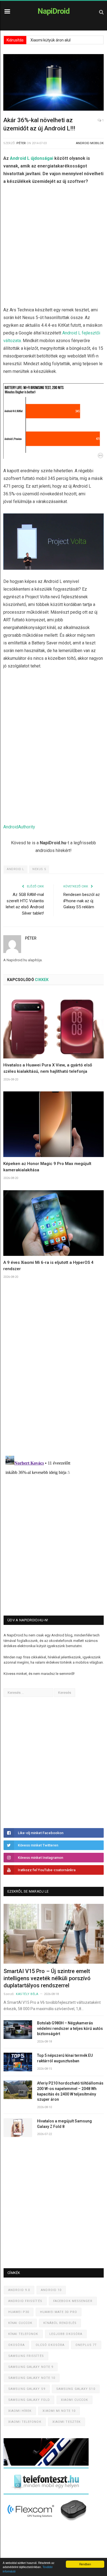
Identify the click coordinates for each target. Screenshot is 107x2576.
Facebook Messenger (73, 2301)
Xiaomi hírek (20, 2411)
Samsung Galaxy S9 (27, 2389)
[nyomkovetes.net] (48, 2523)
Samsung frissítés (26, 2356)
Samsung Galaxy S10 (76, 2389)
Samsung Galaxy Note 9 (31, 2367)
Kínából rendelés (60, 2323)
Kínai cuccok (20, 2323)
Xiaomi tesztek (67, 2422)
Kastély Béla (27, 1994)
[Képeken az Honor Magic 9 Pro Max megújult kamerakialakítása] (54, 1124)
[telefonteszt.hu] (46, 2493)
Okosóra (16, 2345)
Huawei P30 (19, 2312)
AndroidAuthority (19, 827)
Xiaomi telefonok (25, 2422)
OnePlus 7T (86, 2345)
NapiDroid (54, 11)
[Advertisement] (54, 247)
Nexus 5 (39, 869)
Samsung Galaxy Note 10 (32, 2378)
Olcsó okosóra (50, 2345)
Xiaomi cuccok (74, 2400)
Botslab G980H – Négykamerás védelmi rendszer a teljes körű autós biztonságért (70, 2028)
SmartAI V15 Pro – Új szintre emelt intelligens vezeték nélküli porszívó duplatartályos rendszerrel (47, 1978)
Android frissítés (25, 2301)
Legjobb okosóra (66, 2334)
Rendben (85, 2564)
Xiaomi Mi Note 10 (59, 2411)
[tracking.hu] (46, 2464)
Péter (21, 143)
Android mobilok (90, 143)
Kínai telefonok (23, 2334)
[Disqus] (54, 1374)
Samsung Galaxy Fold (29, 2400)
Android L (16, 869)
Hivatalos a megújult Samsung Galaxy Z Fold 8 (64, 2124)
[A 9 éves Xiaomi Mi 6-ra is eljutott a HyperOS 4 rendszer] (54, 1223)
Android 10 (51, 2290)
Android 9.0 (19, 2290)
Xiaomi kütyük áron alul (50, 40)
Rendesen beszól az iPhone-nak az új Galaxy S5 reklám (82, 901)
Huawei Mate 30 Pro (59, 2312)
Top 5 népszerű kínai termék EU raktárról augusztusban (65, 2058)
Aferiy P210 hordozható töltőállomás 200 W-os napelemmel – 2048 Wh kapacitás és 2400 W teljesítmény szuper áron (70, 2091)
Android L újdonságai (32, 158)
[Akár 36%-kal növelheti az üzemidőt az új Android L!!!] (54, 83)
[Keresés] (101, 12)
